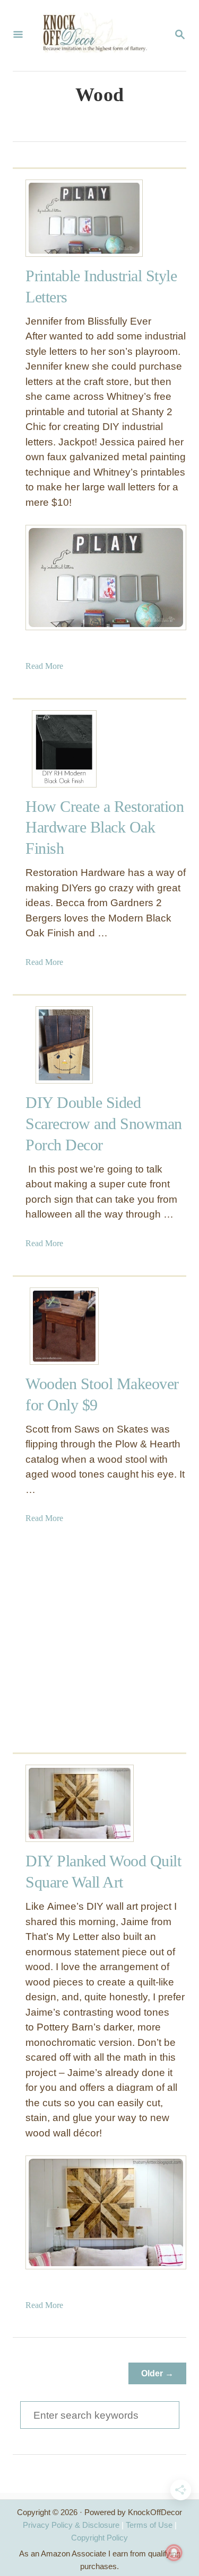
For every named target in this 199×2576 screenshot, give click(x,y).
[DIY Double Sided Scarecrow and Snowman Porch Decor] (64, 1045)
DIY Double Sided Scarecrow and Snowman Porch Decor (104, 1124)
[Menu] (18, 35)
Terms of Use (149, 2525)
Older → (157, 2373)
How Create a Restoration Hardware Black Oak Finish (105, 828)
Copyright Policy (99, 2538)
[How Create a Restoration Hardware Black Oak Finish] (64, 749)
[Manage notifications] (174, 2553)
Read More (44, 666)
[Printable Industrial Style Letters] (64, 218)
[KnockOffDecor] (98, 35)
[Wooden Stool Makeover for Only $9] (64, 1326)
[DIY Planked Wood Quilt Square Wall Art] (64, 1803)
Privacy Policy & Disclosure (71, 2525)
